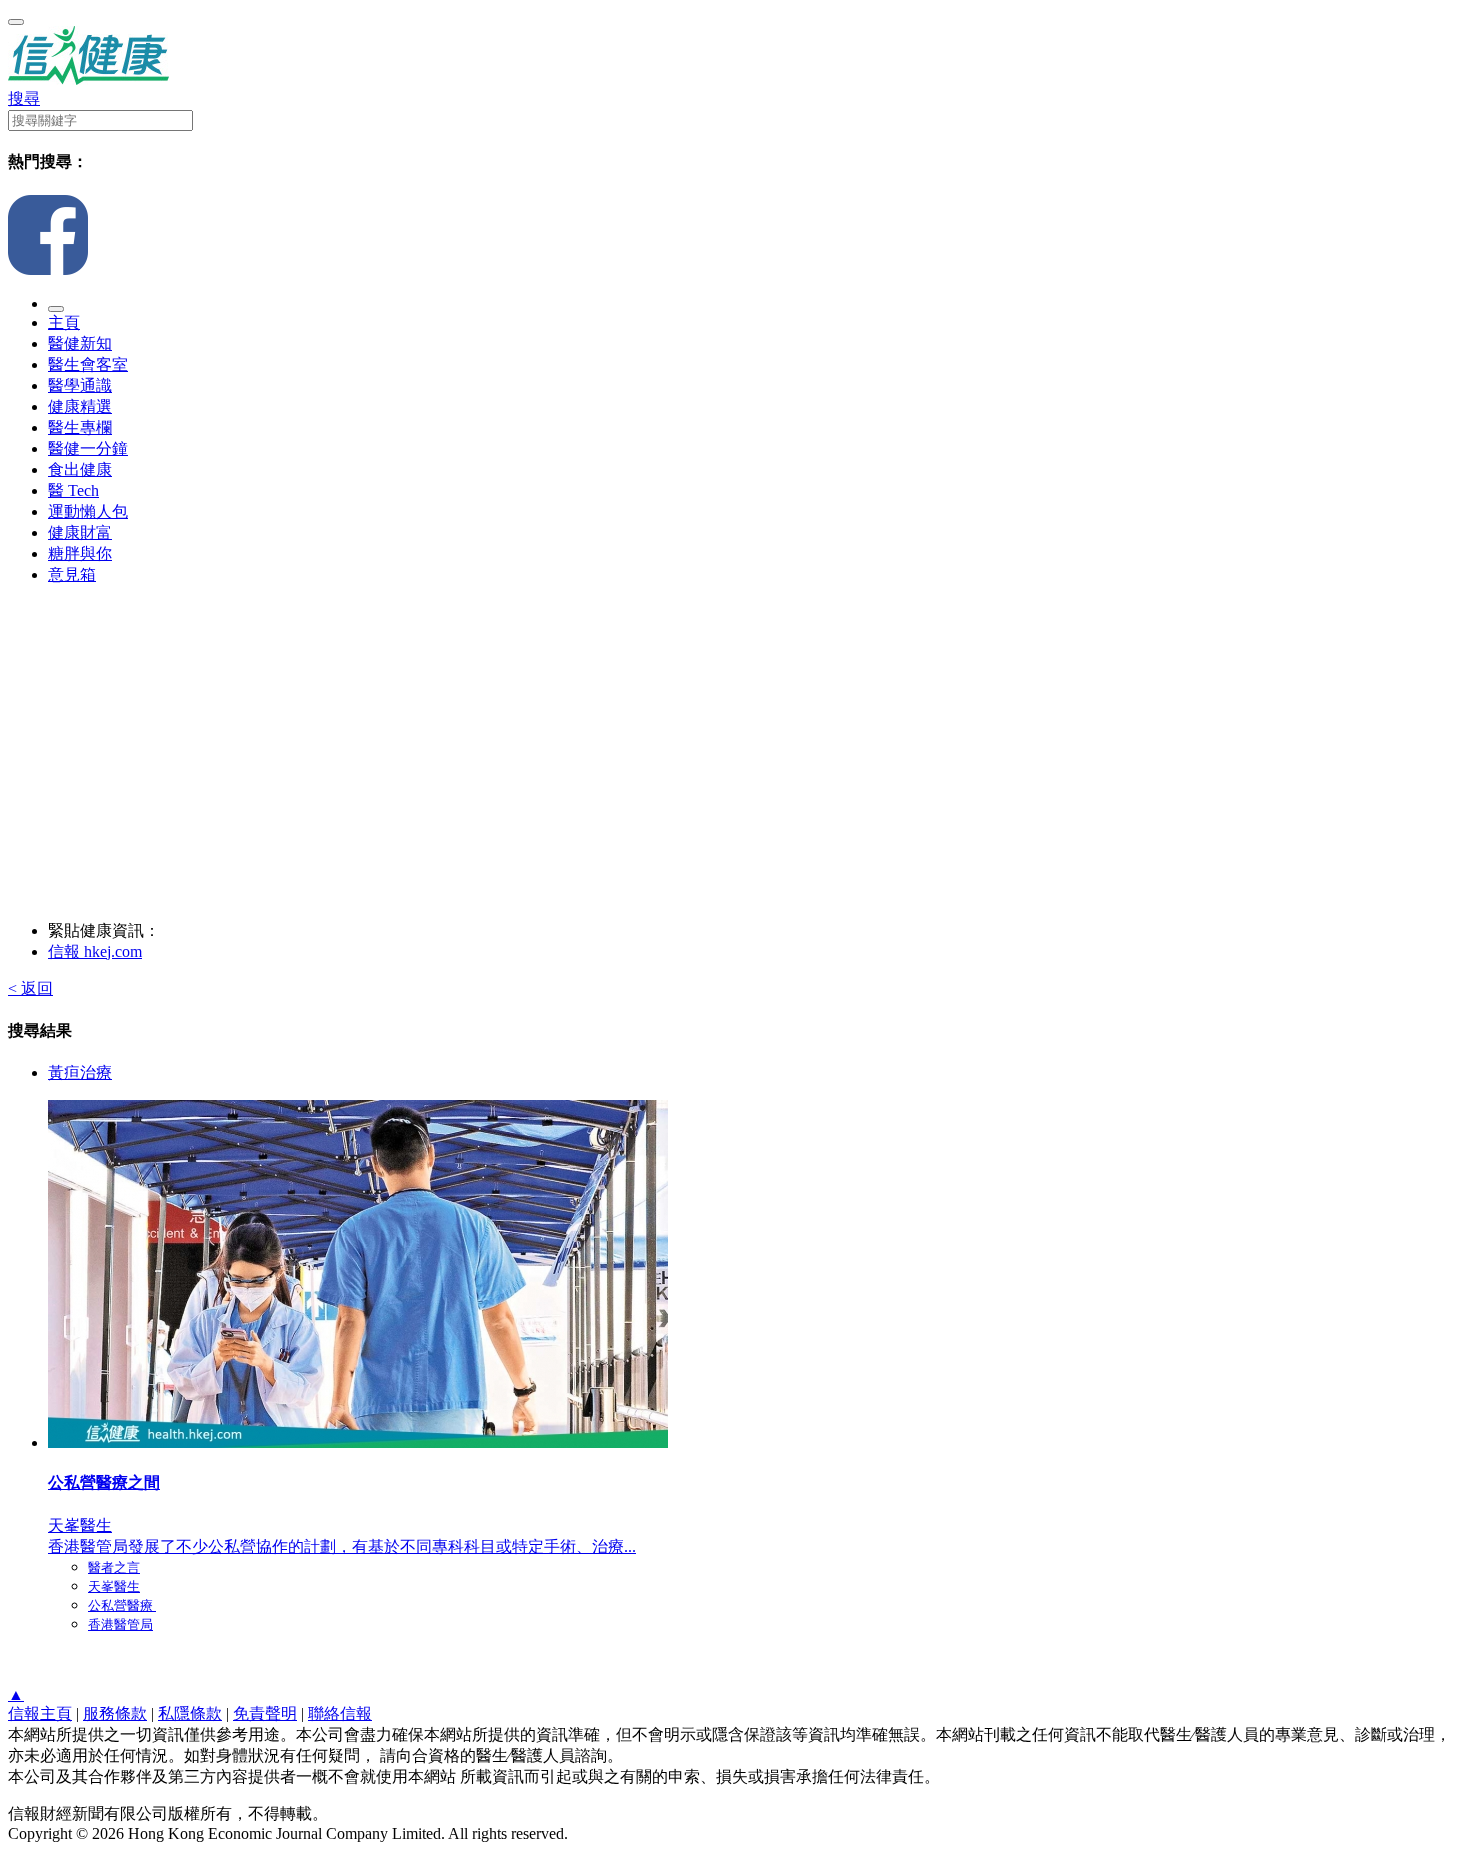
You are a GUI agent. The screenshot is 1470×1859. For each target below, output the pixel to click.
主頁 (64, 322)
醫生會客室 (88, 364)
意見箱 (72, 574)
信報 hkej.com (95, 951)
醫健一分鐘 (88, 448)
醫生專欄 (80, 427)
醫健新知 (80, 343)
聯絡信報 (340, 1713)
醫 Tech (73, 490)
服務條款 (115, 1713)
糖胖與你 (80, 553)
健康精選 (80, 406)
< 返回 (30, 988)
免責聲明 (265, 1713)
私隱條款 (190, 1713)
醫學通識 (80, 385)
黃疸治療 (80, 1072)
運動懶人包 (88, 511)
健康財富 (80, 532)
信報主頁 (40, 1713)
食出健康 (80, 469)
